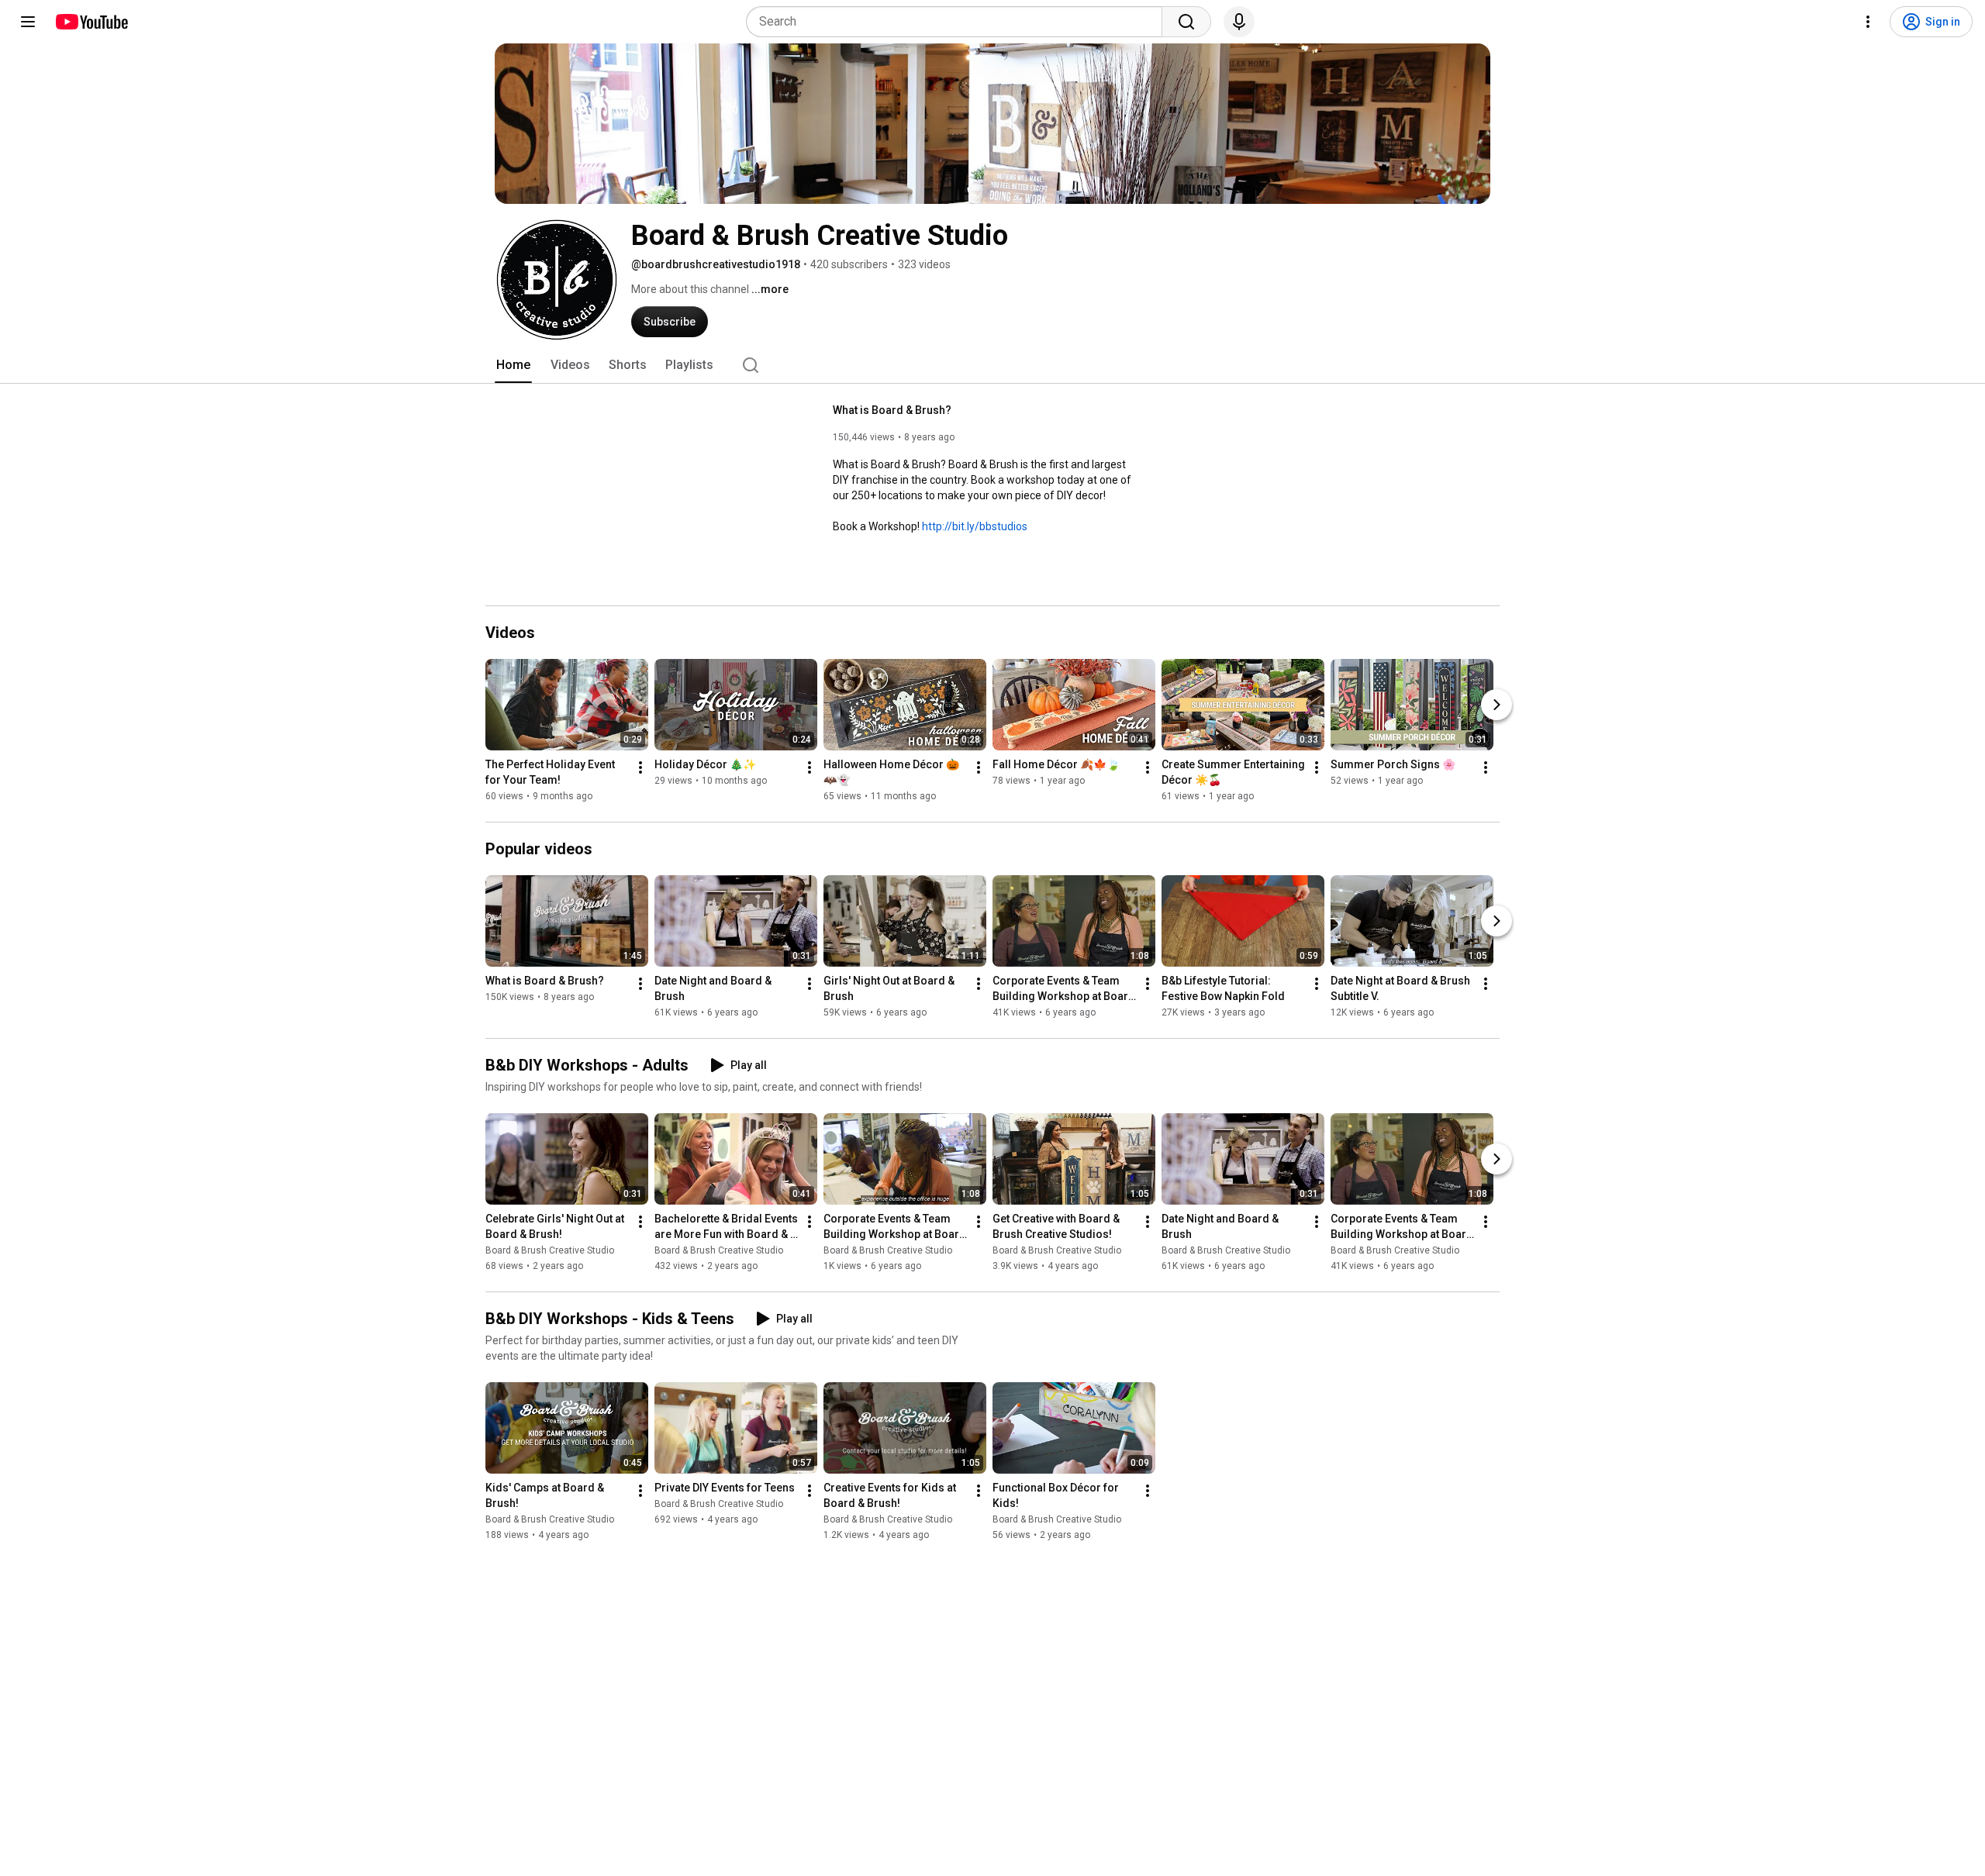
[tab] (513, 365)
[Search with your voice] (1239, 22)
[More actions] (640, 767)
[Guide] (28, 22)
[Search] (1186, 22)
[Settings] (1868, 22)
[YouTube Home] (91, 22)
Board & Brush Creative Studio (550, 1250)
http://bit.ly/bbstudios (975, 526)
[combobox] (959, 22)
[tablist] (992, 365)
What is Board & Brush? (892, 410)
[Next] (1497, 705)
